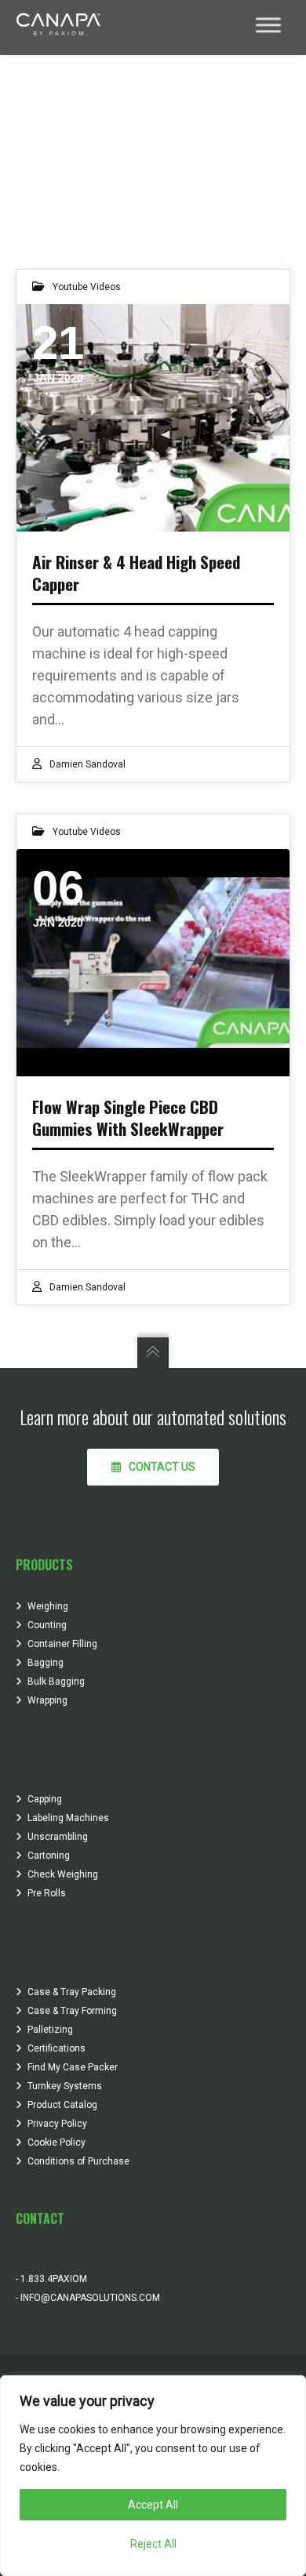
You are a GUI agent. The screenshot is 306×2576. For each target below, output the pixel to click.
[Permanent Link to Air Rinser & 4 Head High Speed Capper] (153, 418)
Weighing (48, 1606)
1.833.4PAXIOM (53, 2279)
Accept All (153, 2505)
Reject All (153, 2544)
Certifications (56, 2048)
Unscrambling (58, 1837)
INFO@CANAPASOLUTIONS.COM (89, 2298)
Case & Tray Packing (72, 1992)
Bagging (46, 1663)
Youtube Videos (87, 287)
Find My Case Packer (73, 2067)
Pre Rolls (47, 1893)
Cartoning (49, 1856)
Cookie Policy (56, 2142)
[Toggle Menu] (268, 25)
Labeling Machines (68, 1818)
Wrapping (47, 1700)
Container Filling (62, 1644)
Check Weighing (63, 1874)
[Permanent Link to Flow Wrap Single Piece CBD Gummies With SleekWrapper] (153, 963)
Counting (47, 1625)
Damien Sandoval (87, 764)
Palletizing (50, 2030)
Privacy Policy (57, 2124)
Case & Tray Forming (72, 2011)
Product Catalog (62, 2105)
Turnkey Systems (65, 2086)
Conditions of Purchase (78, 2161)
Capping (45, 1799)
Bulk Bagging (56, 1682)
